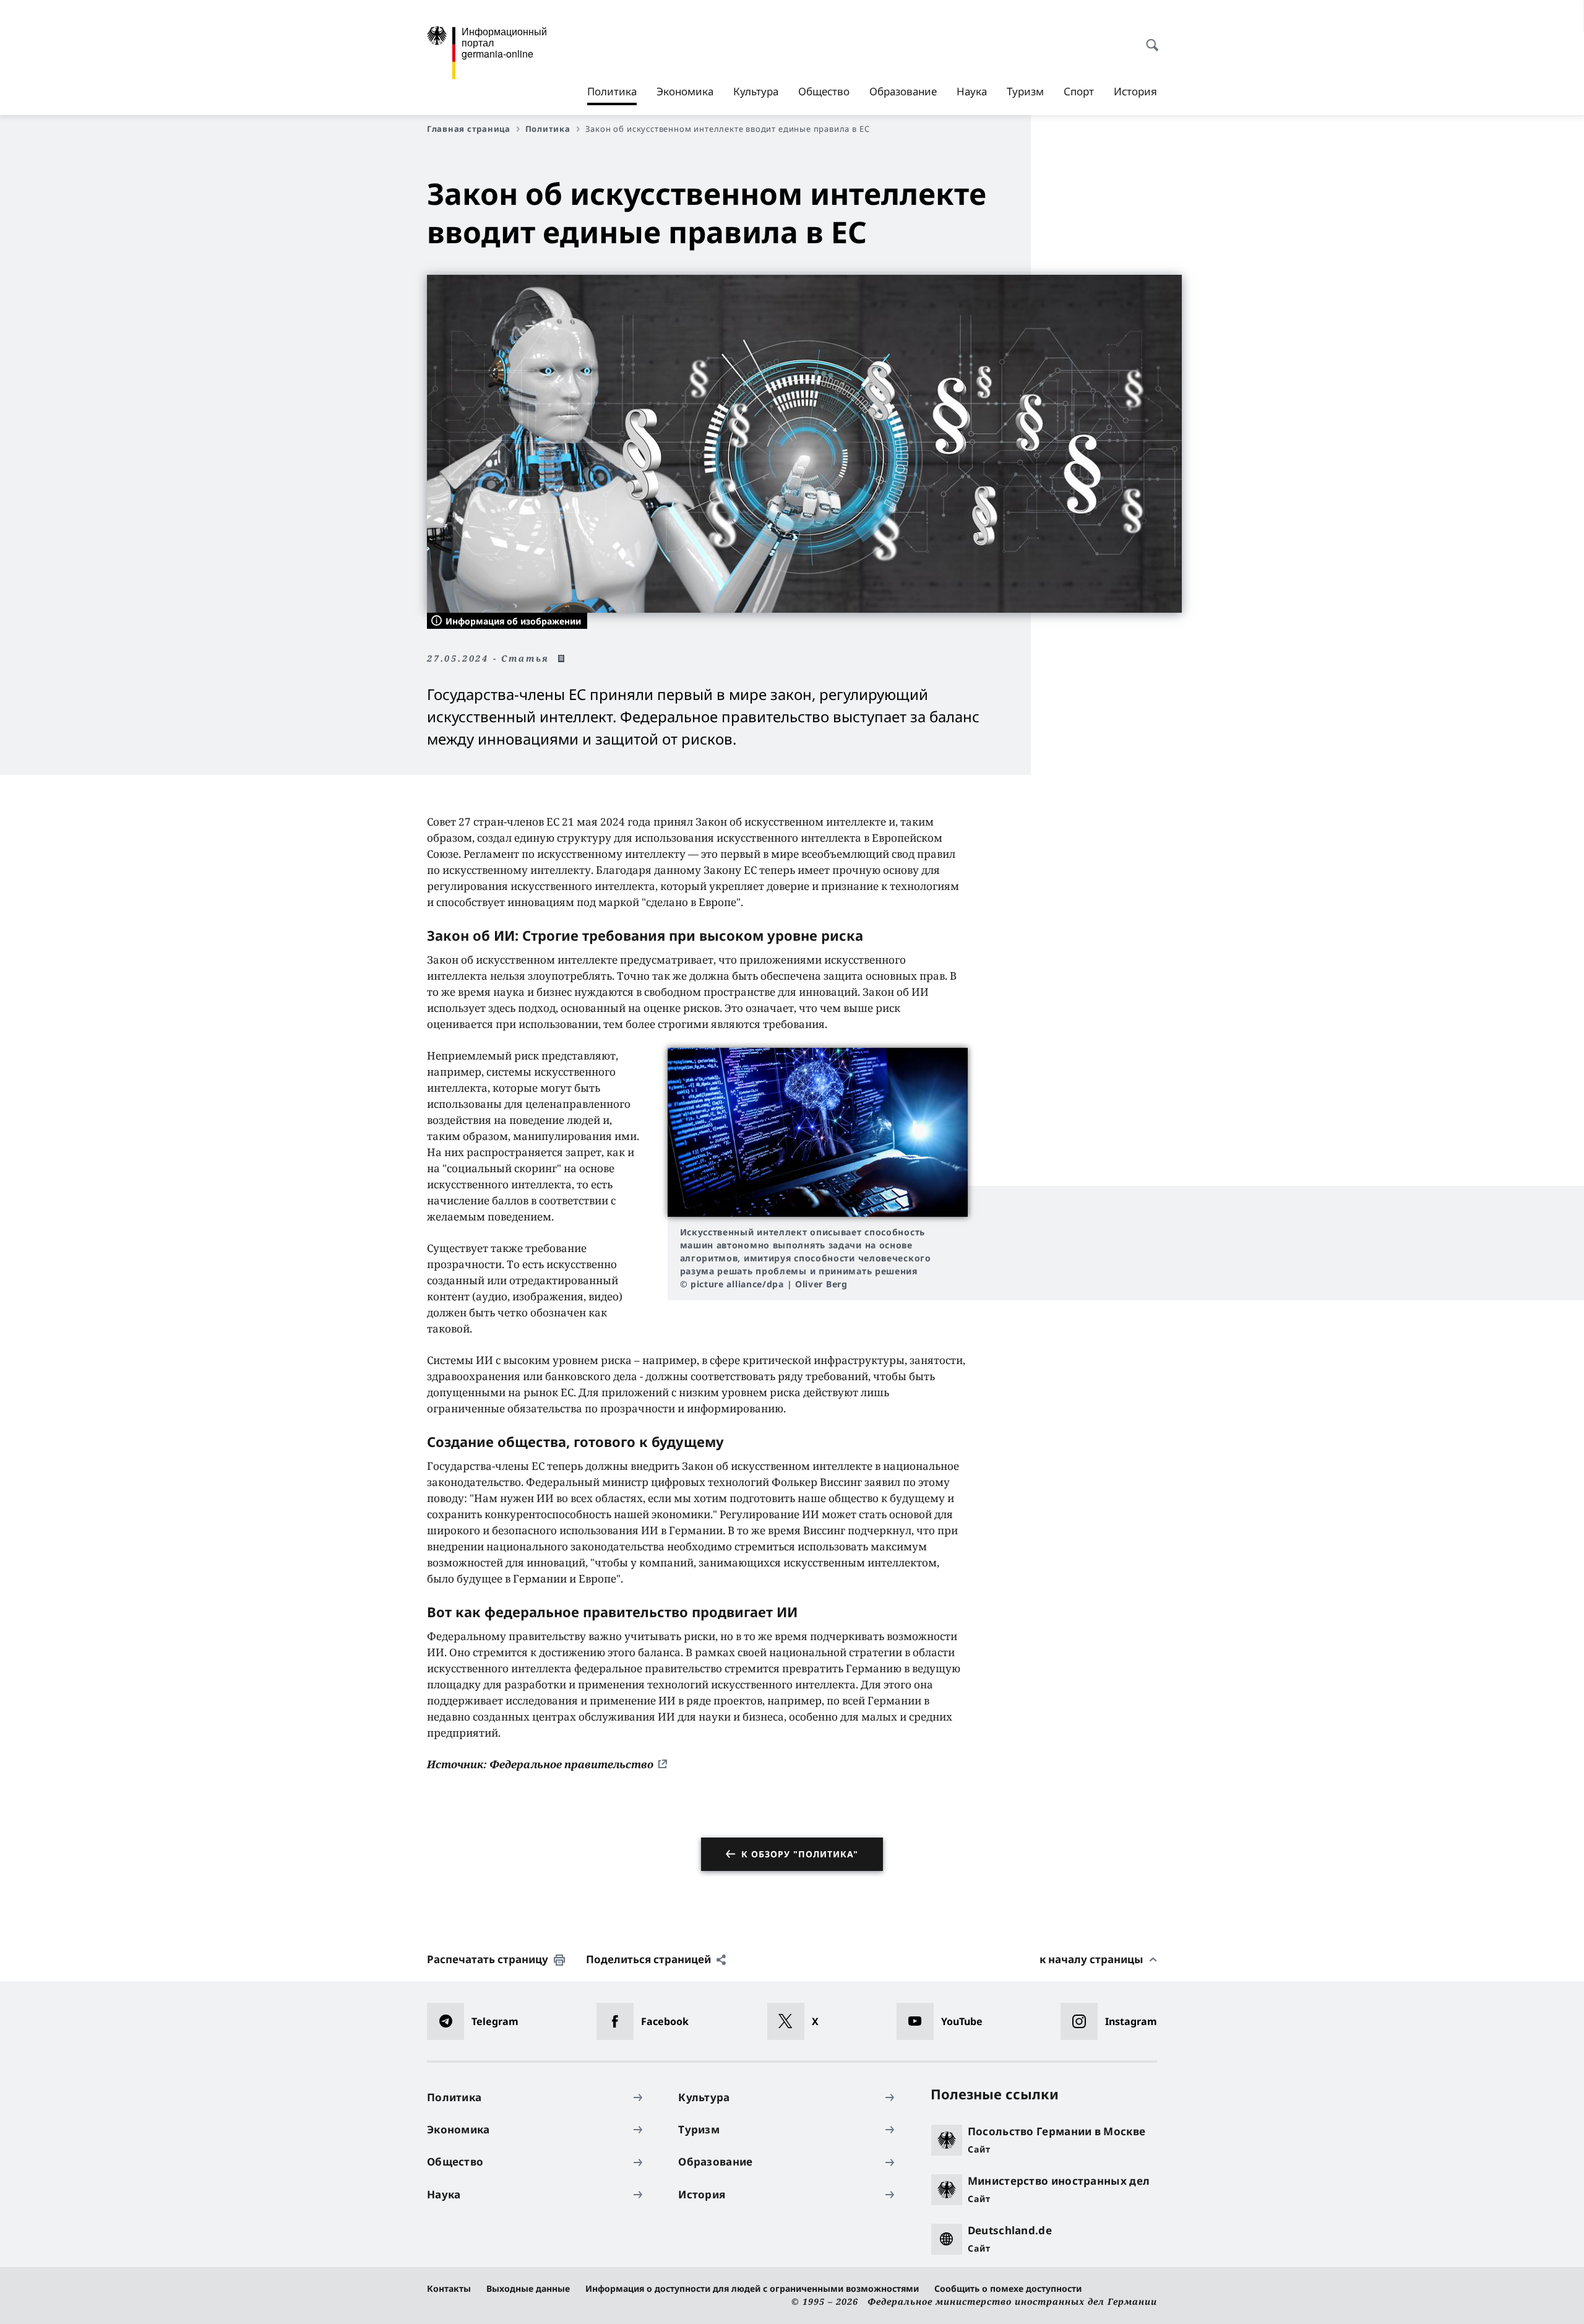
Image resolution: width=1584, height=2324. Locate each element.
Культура (756, 91)
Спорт (1079, 91)
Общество (824, 91)
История (1135, 91)
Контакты (449, 2288)
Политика (612, 95)
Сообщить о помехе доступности (1008, 2288)
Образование (903, 91)
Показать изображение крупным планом (817, 1132)
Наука (972, 91)
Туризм (1025, 91)
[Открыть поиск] (1148, 38)
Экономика (685, 91)
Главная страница (469, 129)
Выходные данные (528, 2288)
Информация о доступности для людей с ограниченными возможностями (752, 2288)
